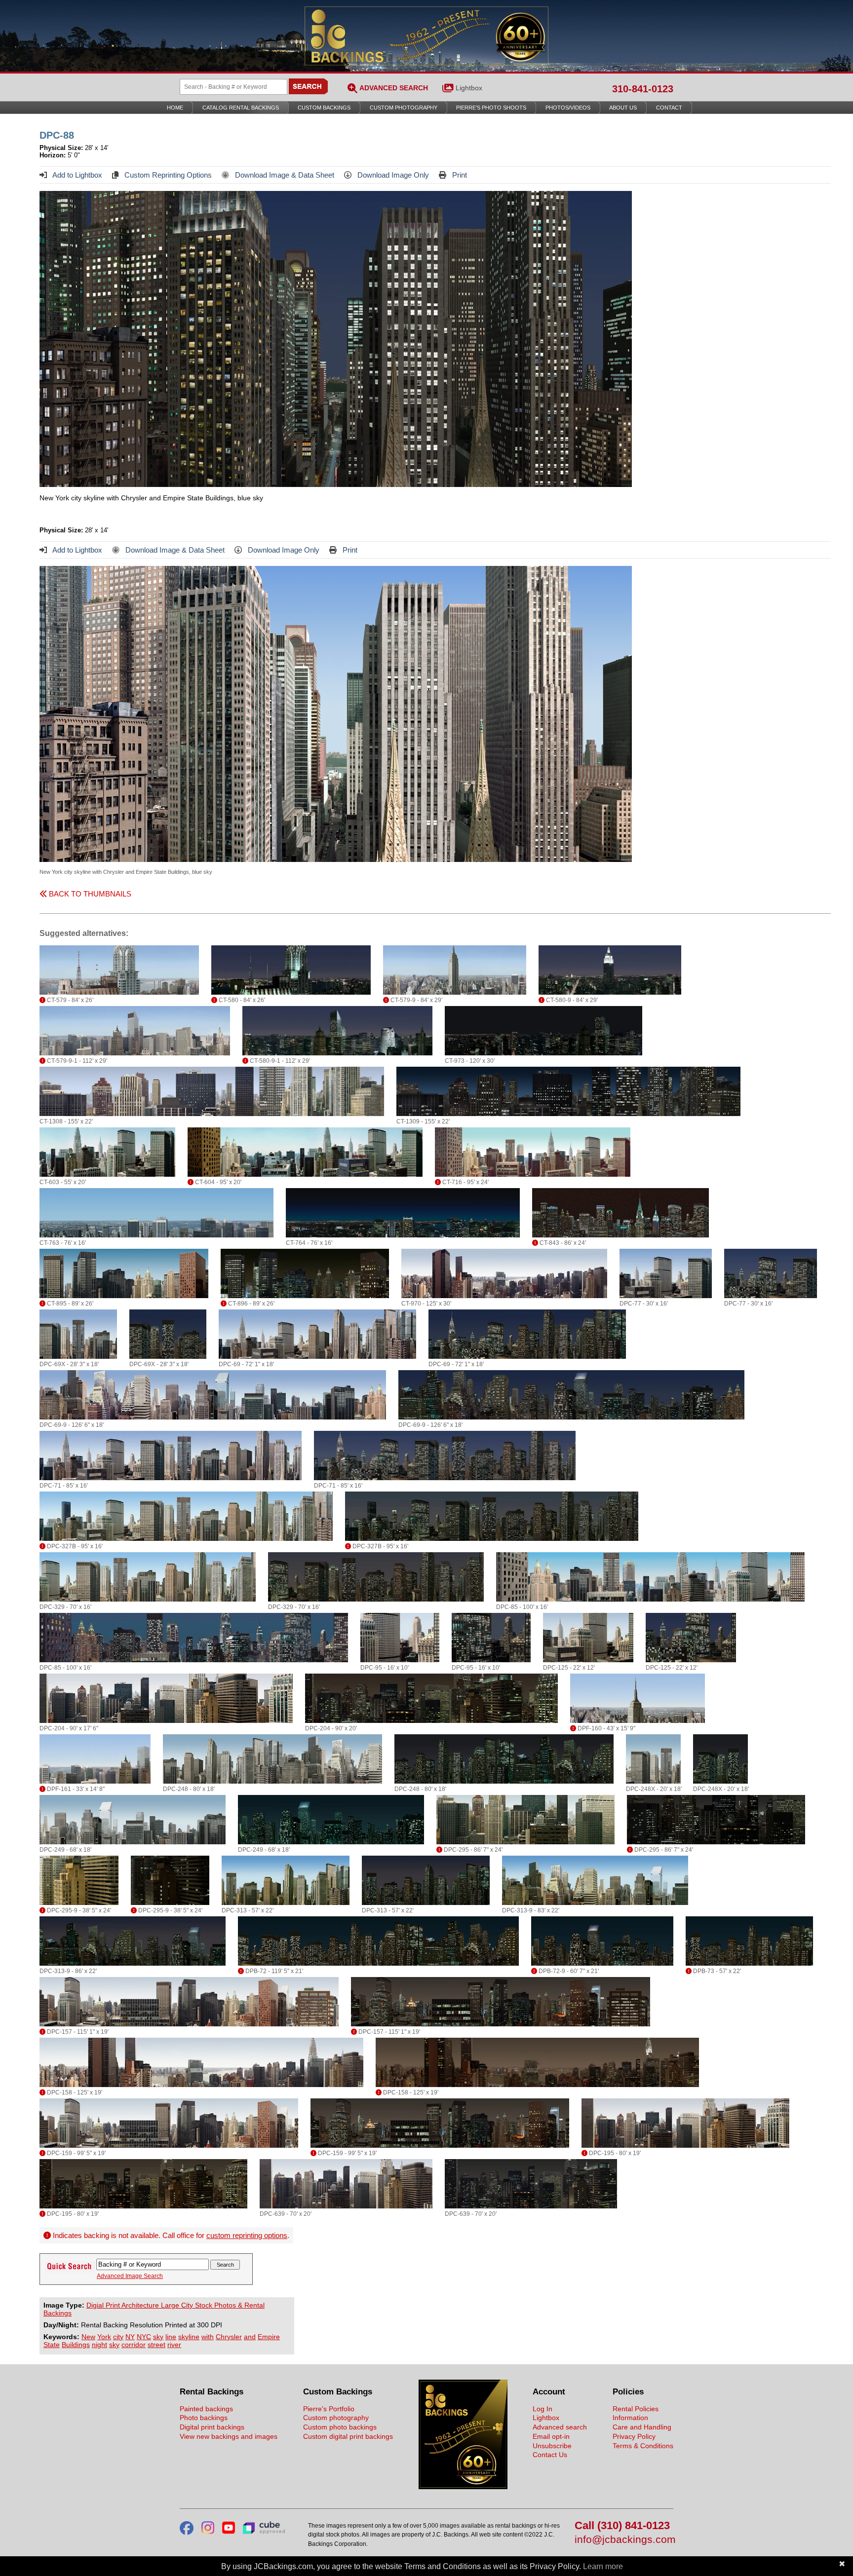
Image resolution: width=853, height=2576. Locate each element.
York (104, 2337)
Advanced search (560, 2427)
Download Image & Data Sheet (284, 175)
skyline (189, 2337)
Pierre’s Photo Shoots (491, 108)
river (174, 2345)
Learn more (603, 2566)
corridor (134, 2345)
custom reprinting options (247, 2235)
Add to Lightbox (77, 175)
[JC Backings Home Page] (463, 2487)
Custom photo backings (340, 2427)
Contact (669, 108)
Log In (543, 2409)
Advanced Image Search (130, 2276)
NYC (144, 2337)
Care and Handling (642, 2427)
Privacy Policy (634, 2436)
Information (630, 2418)
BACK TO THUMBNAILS (89, 894)
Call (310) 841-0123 (622, 2526)
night (99, 2345)
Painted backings (206, 2409)
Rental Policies (636, 2409)
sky (158, 2337)
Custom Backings (324, 108)
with (208, 2337)
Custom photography (336, 2418)
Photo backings (204, 2418)
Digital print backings (212, 2427)
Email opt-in (551, 2436)
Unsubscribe (552, 2446)
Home (175, 108)
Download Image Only (392, 175)
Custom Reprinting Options (167, 175)
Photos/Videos (568, 108)
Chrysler (229, 2337)
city (118, 2337)
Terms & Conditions (643, 2446)
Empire (269, 2337)
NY (130, 2337)
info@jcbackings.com (624, 2540)
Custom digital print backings (348, 2436)
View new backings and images (229, 2436)
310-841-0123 (643, 89)
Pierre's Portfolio (329, 2409)
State (52, 2345)
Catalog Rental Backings (241, 108)
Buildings (76, 2345)
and (250, 2337)
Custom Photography (404, 108)
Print (459, 175)
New (88, 2337)
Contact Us (550, 2455)
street (156, 2345)
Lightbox (469, 88)
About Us (623, 108)
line (171, 2337)
